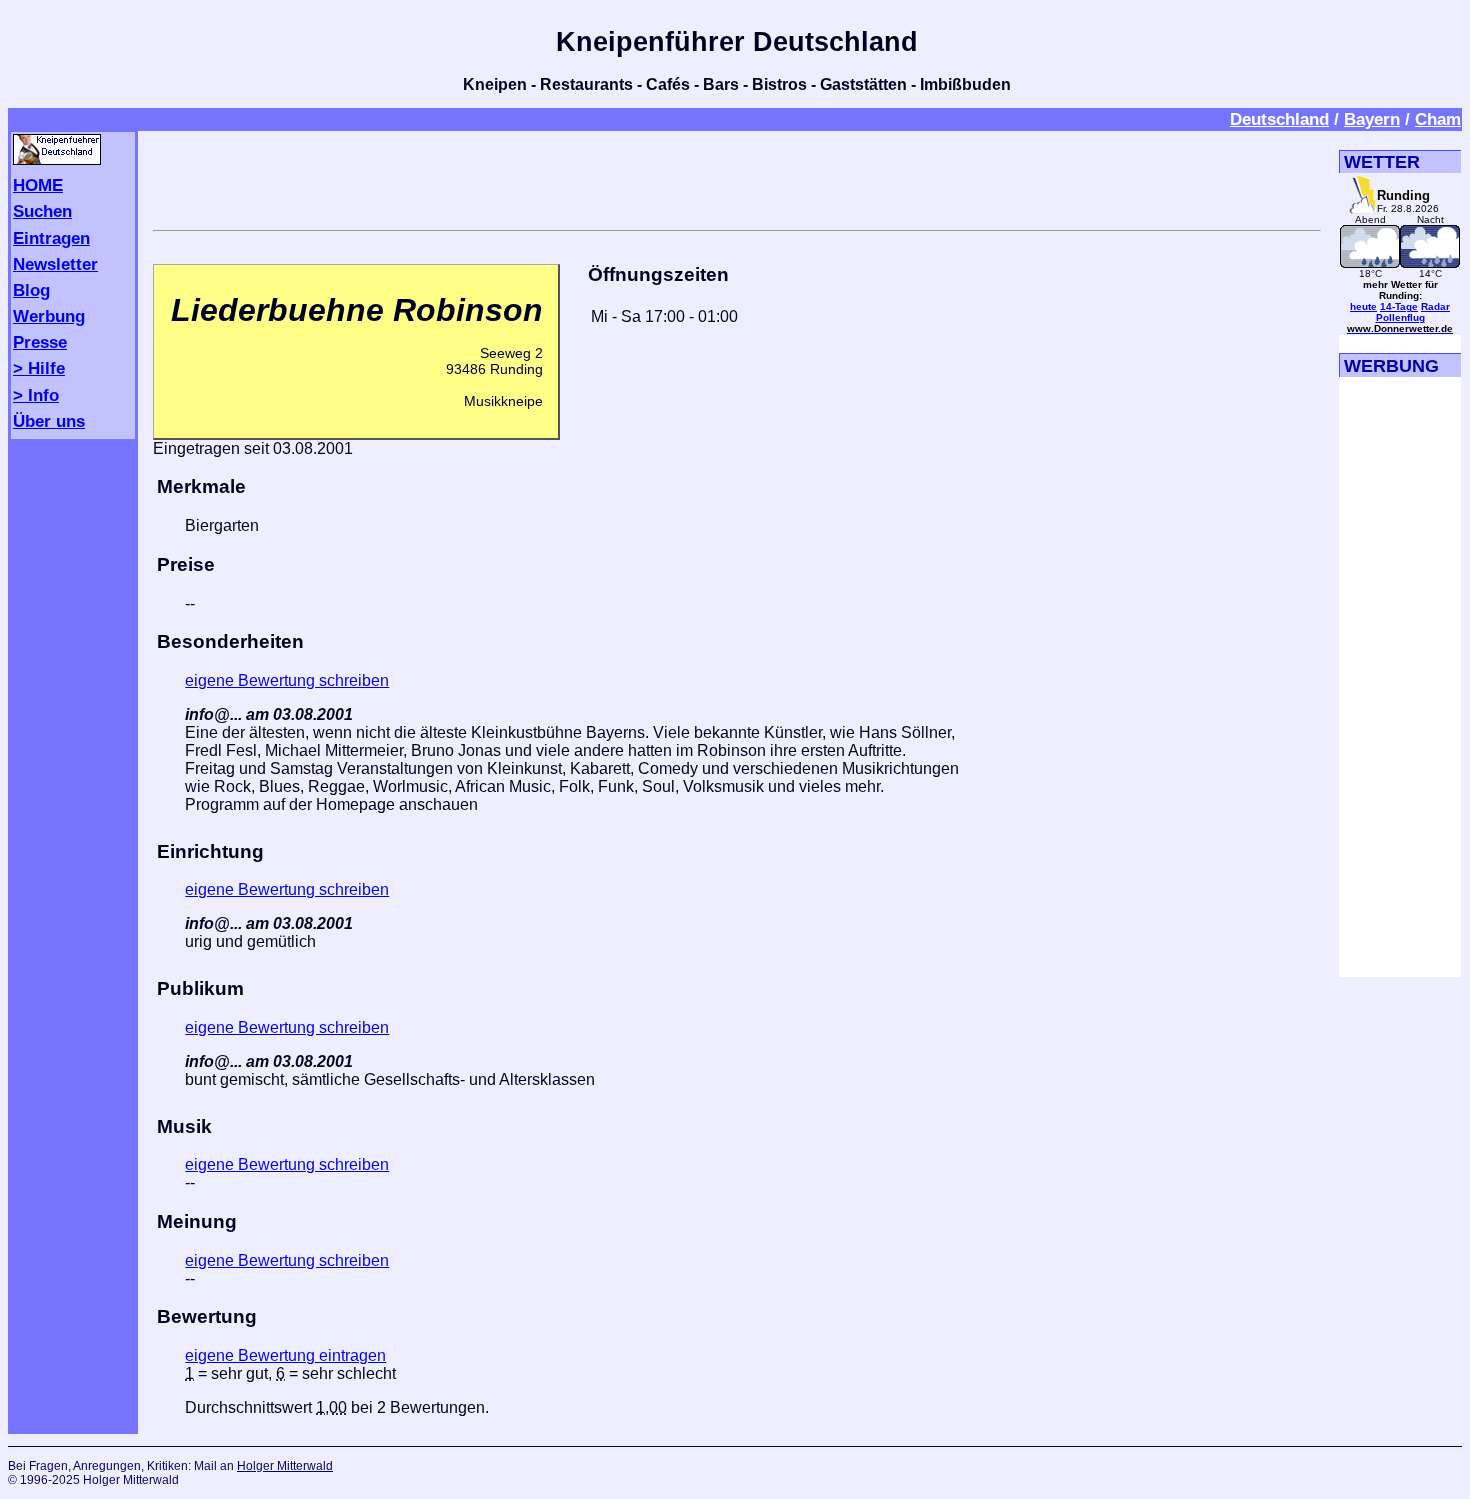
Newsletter (55, 264)
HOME (38, 185)
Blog (31, 290)
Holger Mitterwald (285, 1466)
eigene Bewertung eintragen (285, 1355)
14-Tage (1399, 306)
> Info (36, 395)
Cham (1438, 119)
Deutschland (1279, 119)
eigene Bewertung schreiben (287, 680)
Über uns (49, 421)
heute (1363, 306)
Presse (40, 342)
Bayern (1372, 119)
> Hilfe (39, 368)
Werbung (49, 316)
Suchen (42, 211)
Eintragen (51, 238)
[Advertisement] (737, 177)
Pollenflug (1400, 317)
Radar (1435, 306)
